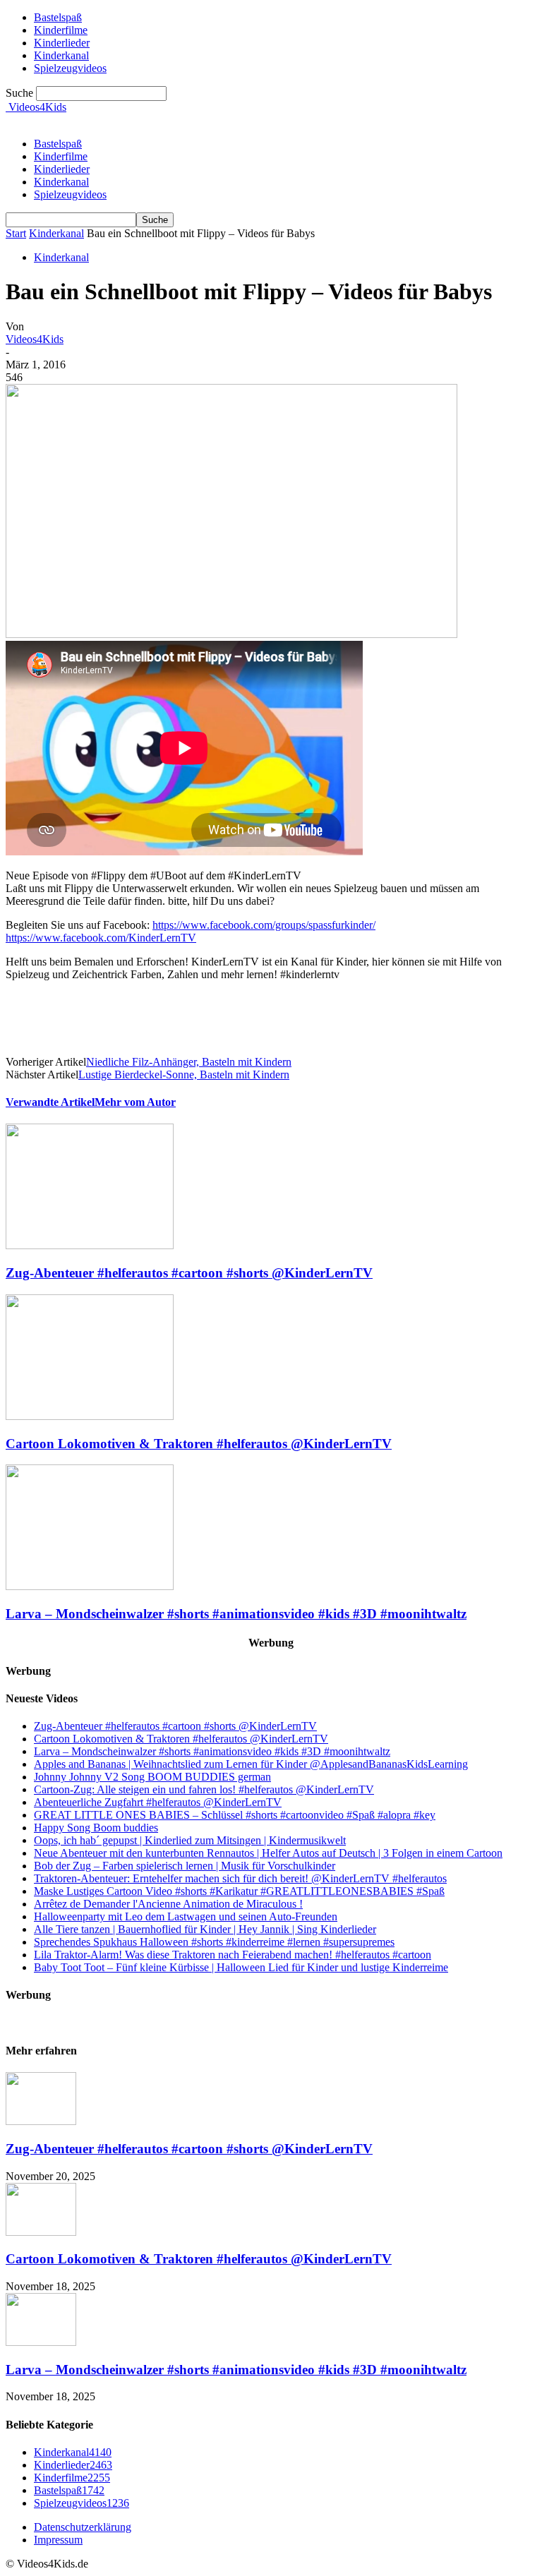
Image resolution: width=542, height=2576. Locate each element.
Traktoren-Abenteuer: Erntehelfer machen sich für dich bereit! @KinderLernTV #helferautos (240, 1878)
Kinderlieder (62, 169)
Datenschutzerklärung (83, 2527)
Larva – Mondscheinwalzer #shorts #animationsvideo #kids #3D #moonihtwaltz (236, 1614)
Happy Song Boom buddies (96, 1828)
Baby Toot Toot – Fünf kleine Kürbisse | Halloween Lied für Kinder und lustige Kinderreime (241, 1967)
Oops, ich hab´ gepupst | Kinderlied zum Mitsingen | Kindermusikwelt (190, 1840)
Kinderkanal (61, 182)
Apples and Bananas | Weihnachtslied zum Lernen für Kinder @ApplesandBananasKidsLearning (251, 1764)
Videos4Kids (35, 339)
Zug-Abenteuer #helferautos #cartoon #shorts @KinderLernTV (189, 1273)
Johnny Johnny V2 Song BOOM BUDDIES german (152, 1777)
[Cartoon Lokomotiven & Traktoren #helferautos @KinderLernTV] (90, 1416)
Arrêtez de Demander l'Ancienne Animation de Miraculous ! (168, 1904)
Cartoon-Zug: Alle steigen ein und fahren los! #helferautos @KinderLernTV (204, 1789)
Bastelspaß (58, 144)
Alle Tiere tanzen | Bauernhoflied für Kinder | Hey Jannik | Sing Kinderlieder (205, 1929)
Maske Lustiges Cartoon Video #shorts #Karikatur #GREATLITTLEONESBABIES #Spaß (239, 1891)
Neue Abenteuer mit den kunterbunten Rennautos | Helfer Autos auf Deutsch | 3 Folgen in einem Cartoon (268, 1853)
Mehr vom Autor (135, 1102)
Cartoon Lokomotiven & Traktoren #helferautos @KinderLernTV (199, 1444)
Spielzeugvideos (70, 68)
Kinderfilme (61, 156)
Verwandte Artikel (50, 1102)
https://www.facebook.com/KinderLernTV (101, 938)
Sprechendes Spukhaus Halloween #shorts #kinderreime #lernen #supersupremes (214, 1942)
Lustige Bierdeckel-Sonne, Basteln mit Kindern (184, 1075)
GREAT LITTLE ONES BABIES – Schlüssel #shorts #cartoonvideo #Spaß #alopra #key (235, 1815)
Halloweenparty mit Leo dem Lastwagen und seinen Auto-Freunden (186, 1916)
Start (16, 233)
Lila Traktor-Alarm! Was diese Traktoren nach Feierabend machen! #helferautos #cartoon (233, 1955)
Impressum (58, 2540)
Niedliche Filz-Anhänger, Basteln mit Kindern (189, 1062)
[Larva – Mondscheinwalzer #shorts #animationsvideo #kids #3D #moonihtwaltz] (90, 1586)
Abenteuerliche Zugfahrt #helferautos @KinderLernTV (158, 1802)
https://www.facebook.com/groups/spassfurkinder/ (264, 925)
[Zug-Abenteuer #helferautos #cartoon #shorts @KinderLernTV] (90, 1245)
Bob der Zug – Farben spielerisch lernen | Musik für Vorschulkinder (185, 1866)
